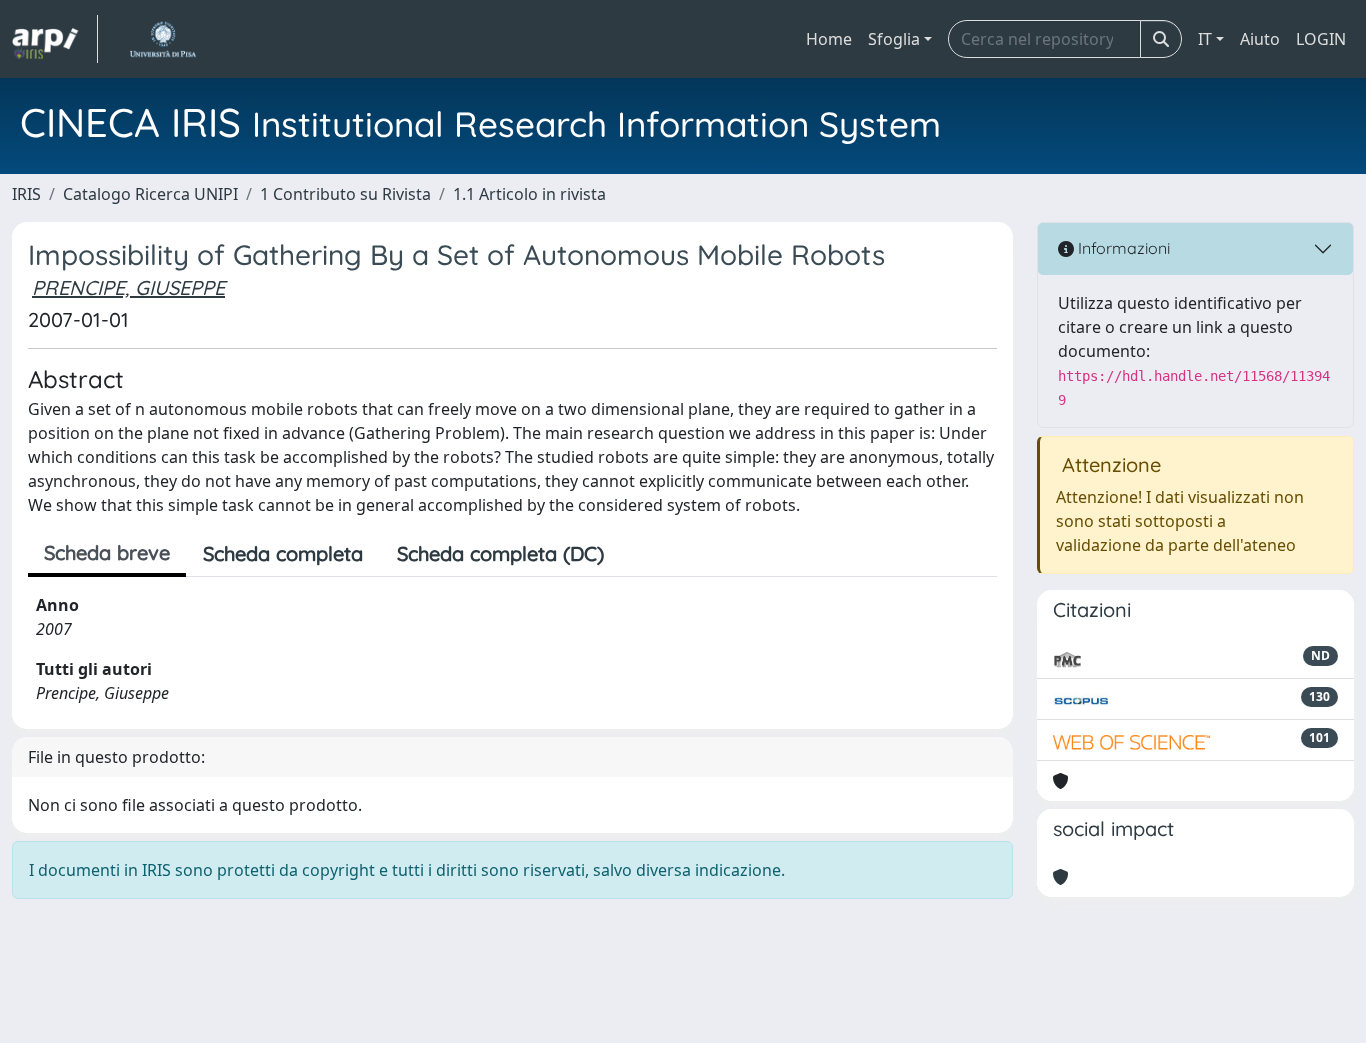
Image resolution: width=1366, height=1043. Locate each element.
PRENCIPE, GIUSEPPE (128, 287)
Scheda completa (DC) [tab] (500, 553)
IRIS (26, 194)
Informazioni (1122, 248)
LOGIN (1321, 39)
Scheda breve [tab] (107, 552)
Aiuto (1260, 39)
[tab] (638, 554)
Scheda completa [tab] (283, 553)
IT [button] (1205, 39)
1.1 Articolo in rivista (529, 194)
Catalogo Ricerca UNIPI (150, 194)
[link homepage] (55, 39)
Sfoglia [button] (894, 39)
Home (829, 39)
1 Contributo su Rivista (345, 194)
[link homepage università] (162, 39)
